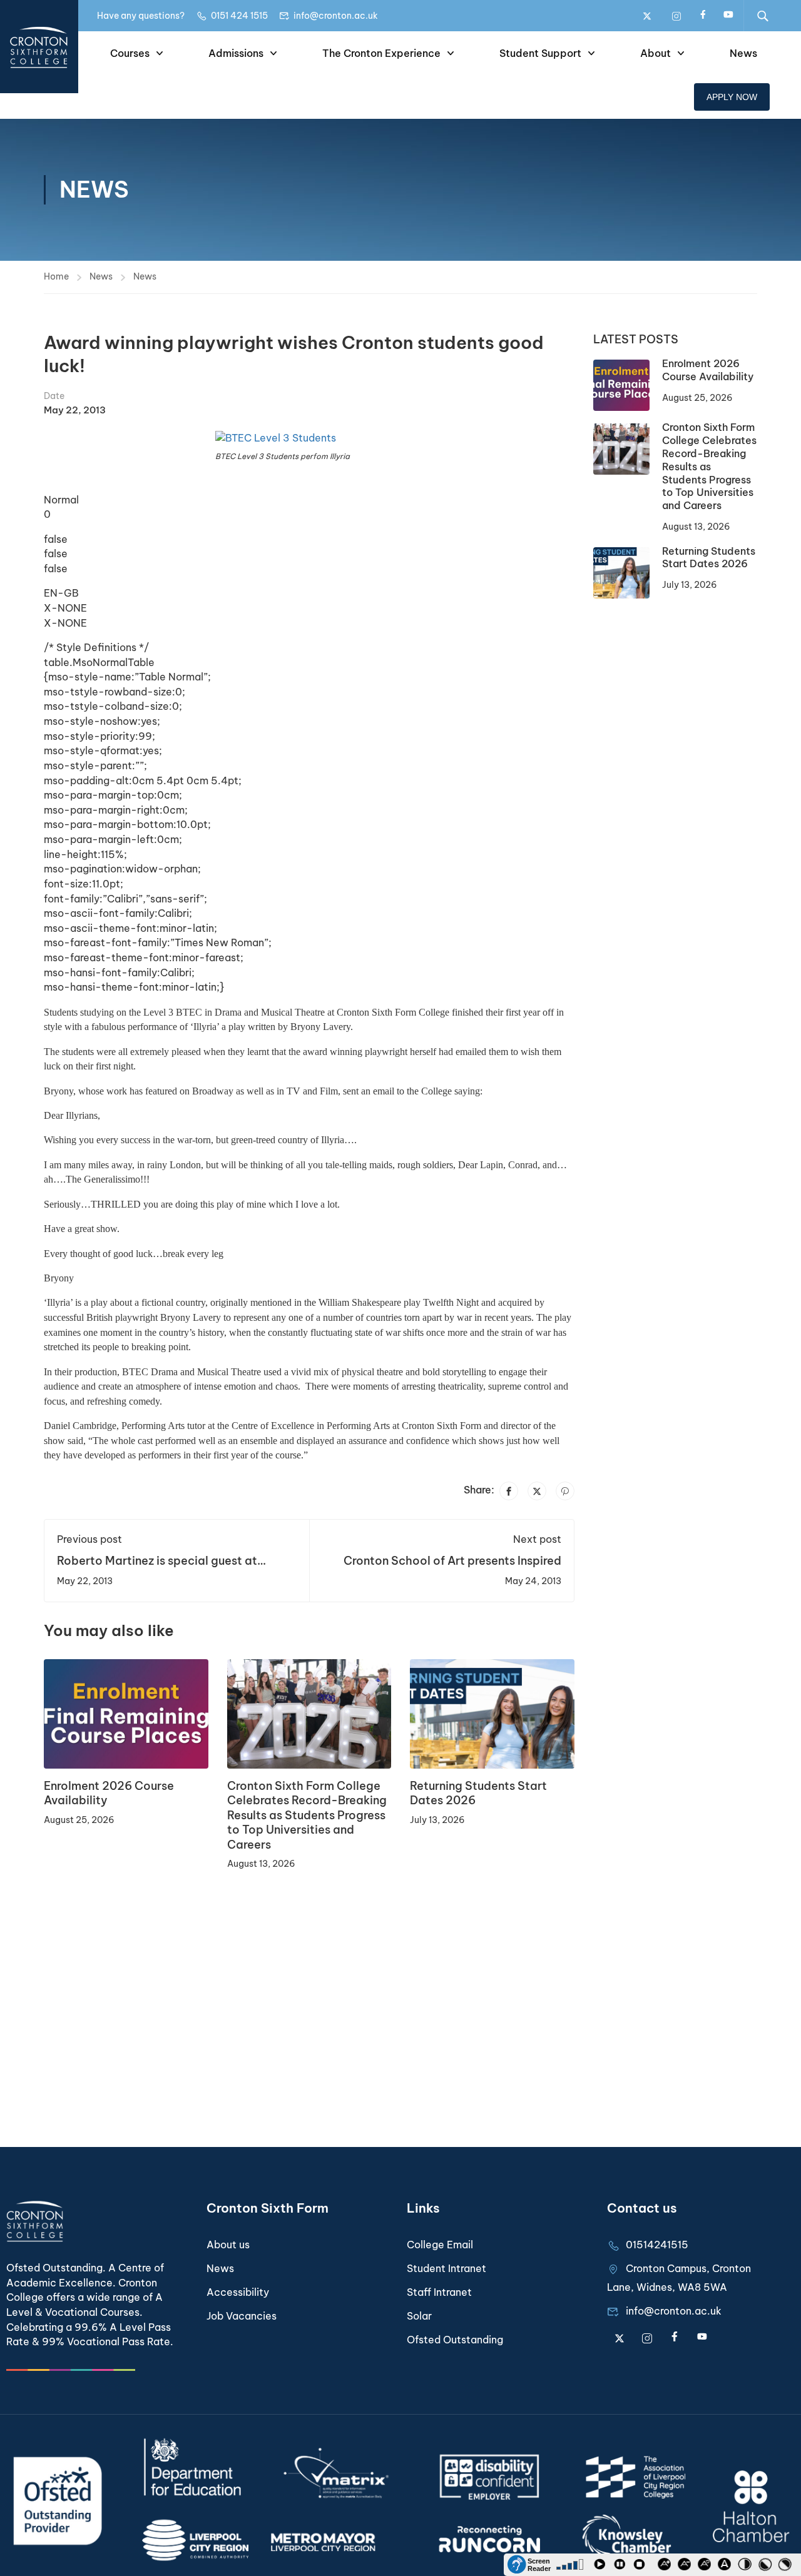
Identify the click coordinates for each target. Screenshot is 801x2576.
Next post (537, 1539)
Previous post (89, 1539)
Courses (130, 53)
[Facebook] (509, 1491)
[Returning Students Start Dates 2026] (492, 1713)
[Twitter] (537, 1491)
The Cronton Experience (381, 53)
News (743, 53)
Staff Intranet (439, 2292)
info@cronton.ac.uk (336, 16)
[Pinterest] (565, 1491)
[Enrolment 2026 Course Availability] (126, 1713)
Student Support (540, 53)
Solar (419, 2316)
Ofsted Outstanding (455, 2340)
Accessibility (238, 2292)
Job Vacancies (242, 2316)
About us (228, 2245)
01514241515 (657, 2245)
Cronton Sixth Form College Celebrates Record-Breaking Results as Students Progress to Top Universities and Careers (307, 1815)
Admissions (236, 53)
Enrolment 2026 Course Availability (708, 370)
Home (56, 276)
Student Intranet (446, 2268)
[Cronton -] (39, 47)
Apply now (732, 97)
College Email (440, 2245)
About (656, 53)
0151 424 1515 (239, 16)
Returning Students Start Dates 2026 (709, 558)
